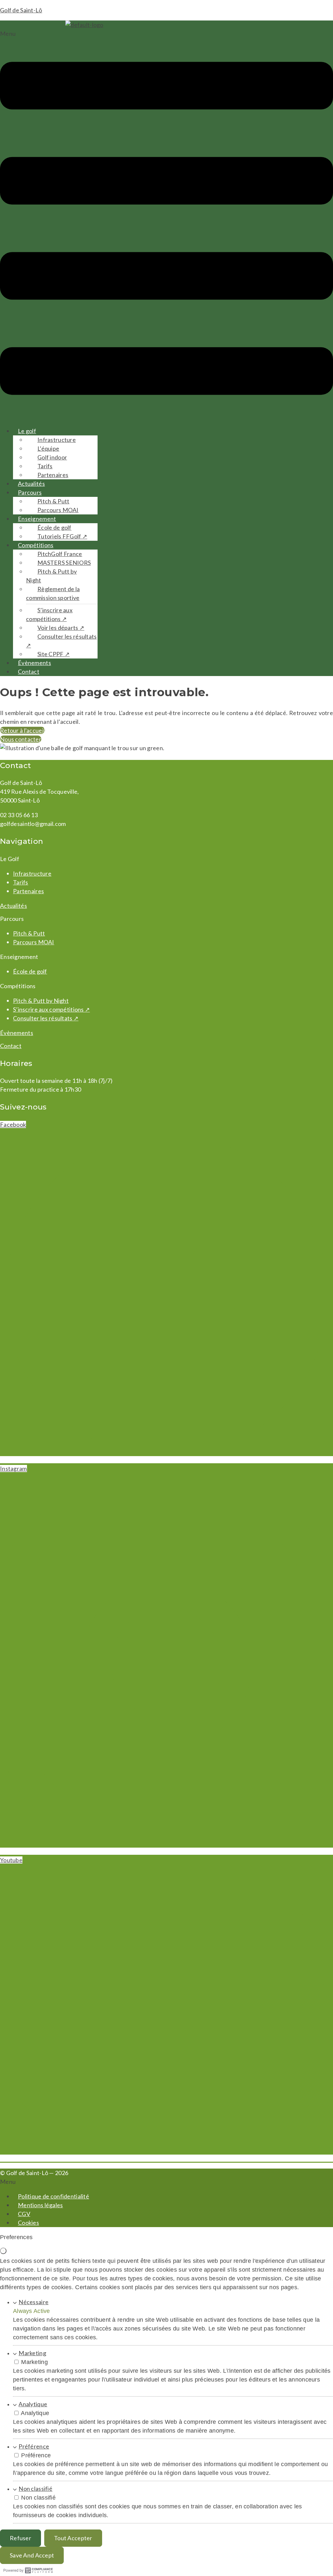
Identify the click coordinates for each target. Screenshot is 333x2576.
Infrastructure (57, 440)
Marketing (32, 2353)
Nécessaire (33, 2302)
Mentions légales (40, 2205)
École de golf (54, 527)
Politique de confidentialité (53, 2196)
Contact (29, 671)
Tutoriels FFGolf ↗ (62, 536)
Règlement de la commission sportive (53, 593)
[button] (166, 225)
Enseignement (37, 519)
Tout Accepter (73, 2538)
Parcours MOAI (58, 510)
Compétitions (36, 545)
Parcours (30, 492)
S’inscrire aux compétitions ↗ (49, 614)
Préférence (34, 2446)
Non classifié (35, 2489)
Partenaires (53, 475)
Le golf (27, 431)
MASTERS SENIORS (64, 563)
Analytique (33, 2404)
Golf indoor (52, 457)
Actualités (31, 484)
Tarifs (45, 466)
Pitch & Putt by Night (51, 576)
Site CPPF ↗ (53, 654)
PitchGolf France (60, 554)
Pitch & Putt (53, 501)
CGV (24, 2214)
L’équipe (48, 448)
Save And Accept (32, 2555)
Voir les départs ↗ (61, 628)
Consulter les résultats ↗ (61, 641)
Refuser (20, 2538)
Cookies (28, 2223)
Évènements (34, 663)
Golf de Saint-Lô (21, 10)
